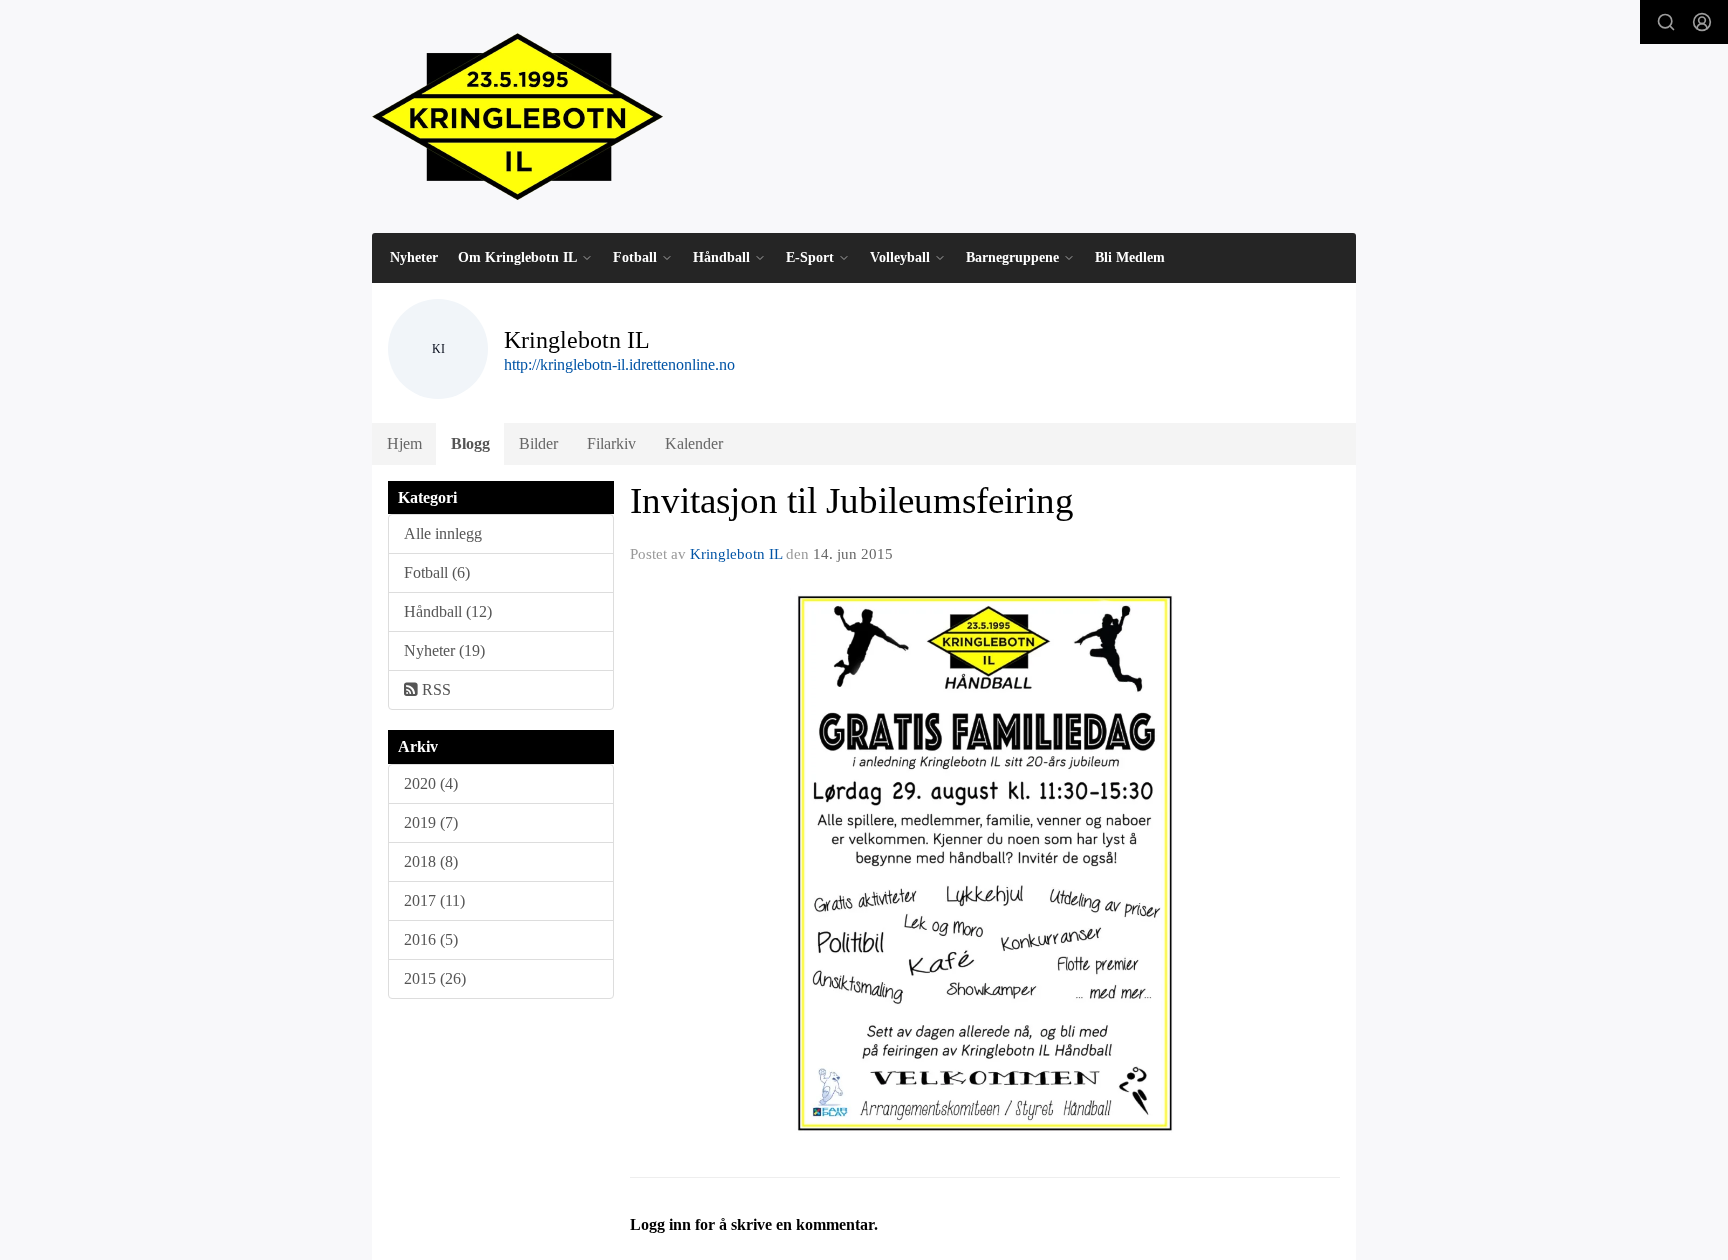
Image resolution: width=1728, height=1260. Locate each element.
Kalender (694, 443)
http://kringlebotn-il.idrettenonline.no (619, 364)
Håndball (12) (448, 611)
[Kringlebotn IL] (517, 116)
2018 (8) (431, 861)
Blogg (470, 443)
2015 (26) (435, 978)
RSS (434, 689)
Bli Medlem (1130, 257)
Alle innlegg (443, 533)
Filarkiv (611, 443)
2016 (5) (431, 939)
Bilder (538, 443)
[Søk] (1666, 22)
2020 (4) (431, 783)
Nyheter (414, 257)
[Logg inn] (1702, 22)
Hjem (404, 443)
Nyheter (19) (444, 650)
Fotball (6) (437, 572)
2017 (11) (434, 900)
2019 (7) (431, 822)
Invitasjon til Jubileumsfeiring (852, 500)
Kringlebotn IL (736, 554)
